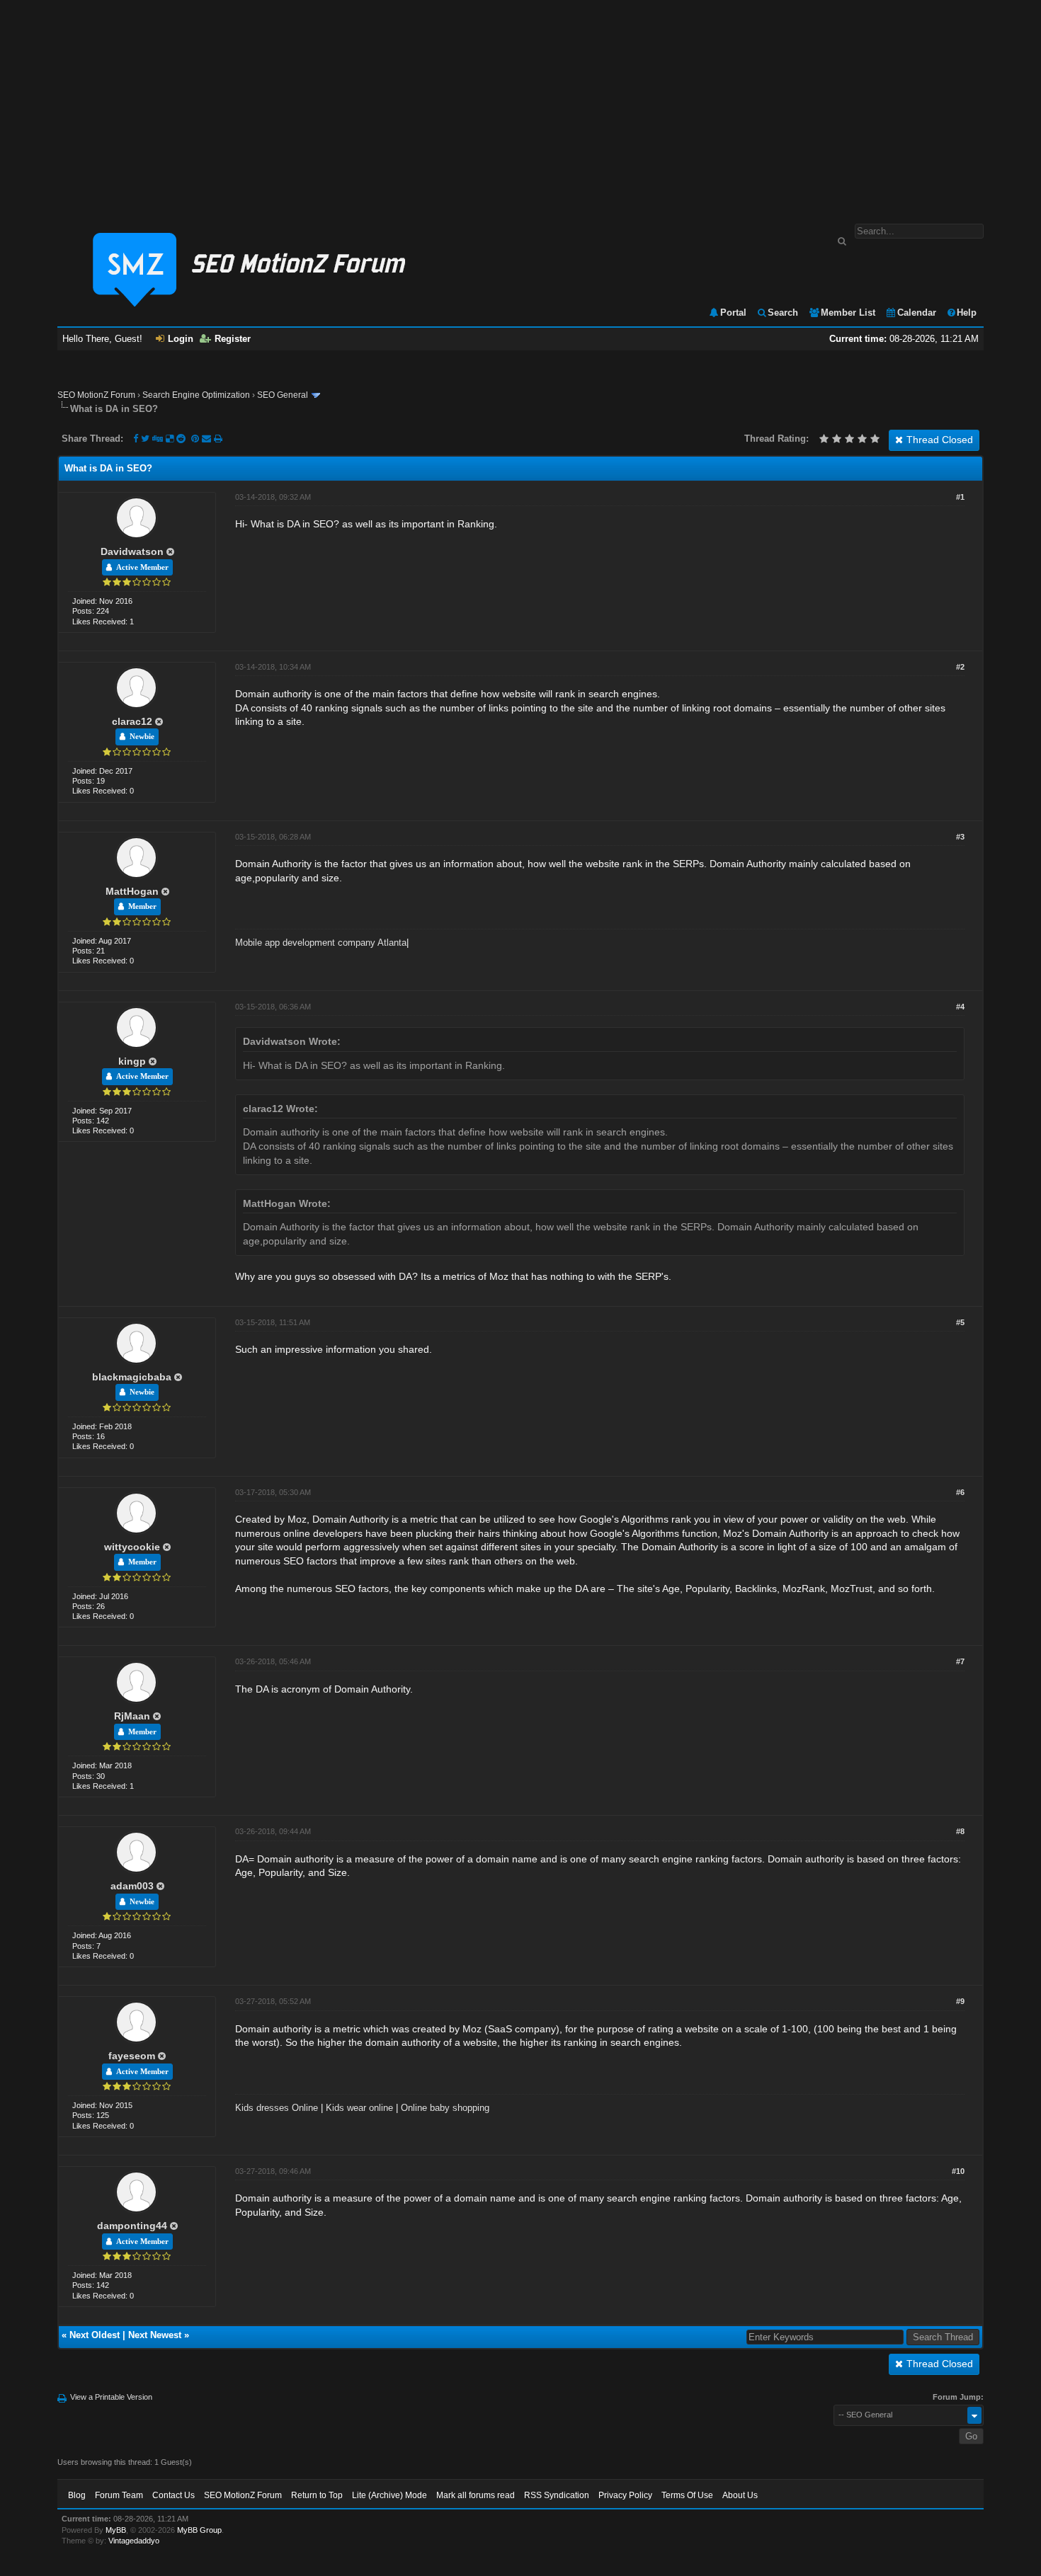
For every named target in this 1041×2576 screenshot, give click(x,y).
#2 (960, 667)
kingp (132, 1061)
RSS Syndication (557, 2495)
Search (783, 313)
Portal (733, 313)
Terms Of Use (687, 2495)
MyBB (116, 2530)
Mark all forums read (476, 2495)
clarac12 (132, 721)
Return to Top (317, 2495)
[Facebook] (136, 439)
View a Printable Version (111, 2397)
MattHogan (132, 891)
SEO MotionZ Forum (96, 395)
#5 (960, 1322)
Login (181, 339)
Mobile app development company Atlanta (321, 943)
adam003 (132, 1886)
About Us (740, 2495)
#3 (960, 837)
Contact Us (173, 2495)
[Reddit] (181, 439)
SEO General (283, 395)
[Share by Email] (208, 439)
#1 (960, 497)
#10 (958, 2171)
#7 (960, 1661)
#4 (960, 1007)
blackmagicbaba (132, 1377)
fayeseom (132, 2056)
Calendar (917, 313)
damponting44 (132, 2226)
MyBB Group (199, 2530)
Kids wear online (359, 2108)
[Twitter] (145, 439)
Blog (77, 2495)
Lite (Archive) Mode (389, 2495)
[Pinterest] (197, 439)
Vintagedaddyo (134, 2541)
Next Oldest (95, 2335)
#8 (960, 1831)
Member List (848, 313)
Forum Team (119, 2495)
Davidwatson (132, 551)
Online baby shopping (445, 2108)
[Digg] (158, 439)
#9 (960, 2001)
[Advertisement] (520, 105)
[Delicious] (170, 439)
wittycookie (132, 1547)
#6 (960, 1492)
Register (233, 339)
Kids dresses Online (277, 2108)
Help (967, 313)
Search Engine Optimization (196, 395)
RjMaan (132, 1716)
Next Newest (155, 2335)
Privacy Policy (625, 2495)
